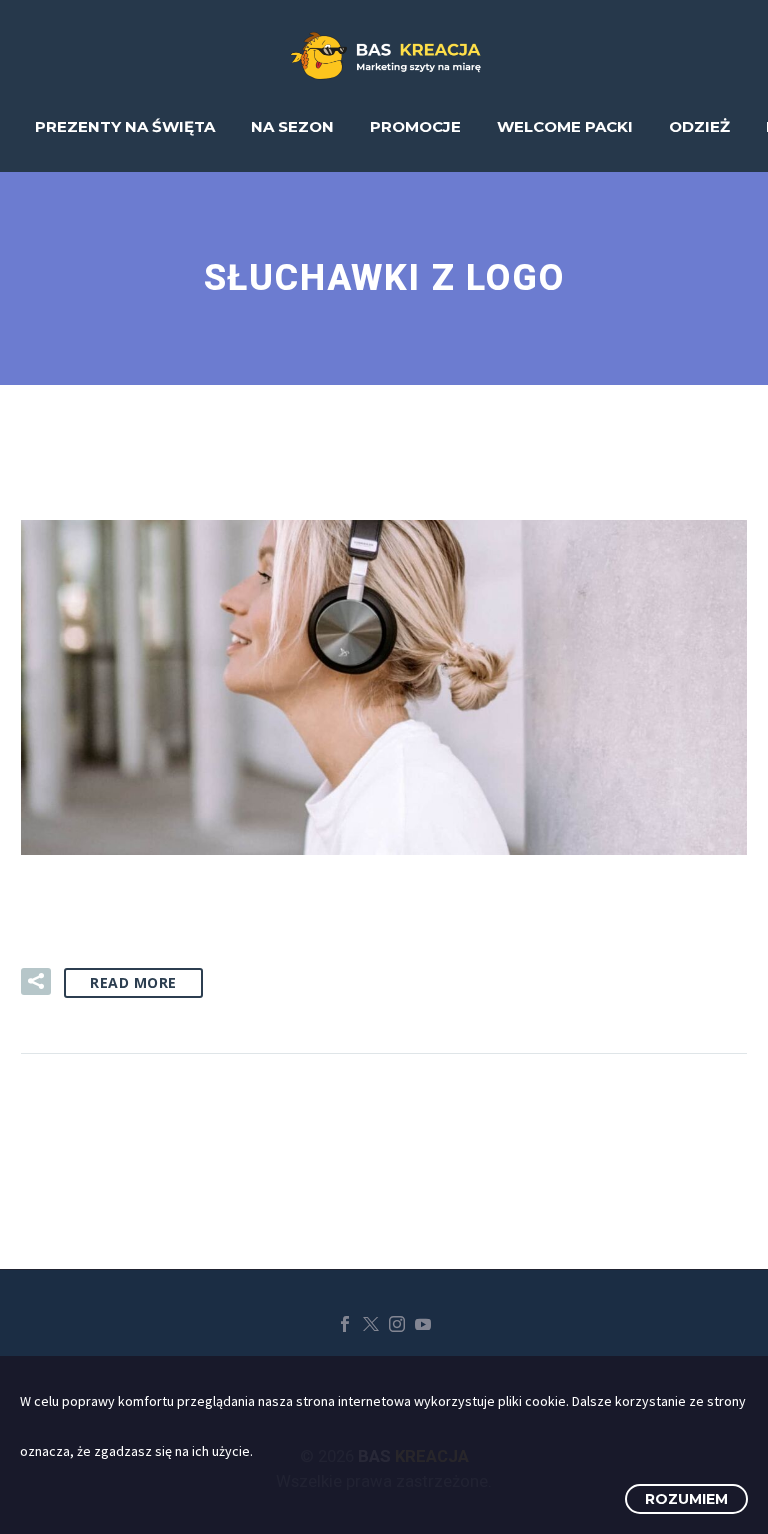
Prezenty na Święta (125, 126)
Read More (133, 982)
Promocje (415, 126)
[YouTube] (423, 1324)
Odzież (699, 126)
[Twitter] (371, 1324)
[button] (36, 981)
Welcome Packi (565, 126)
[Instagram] (397, 1324)
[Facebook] (345, 1324)
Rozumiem (686, 1499)
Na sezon (292, 126)
